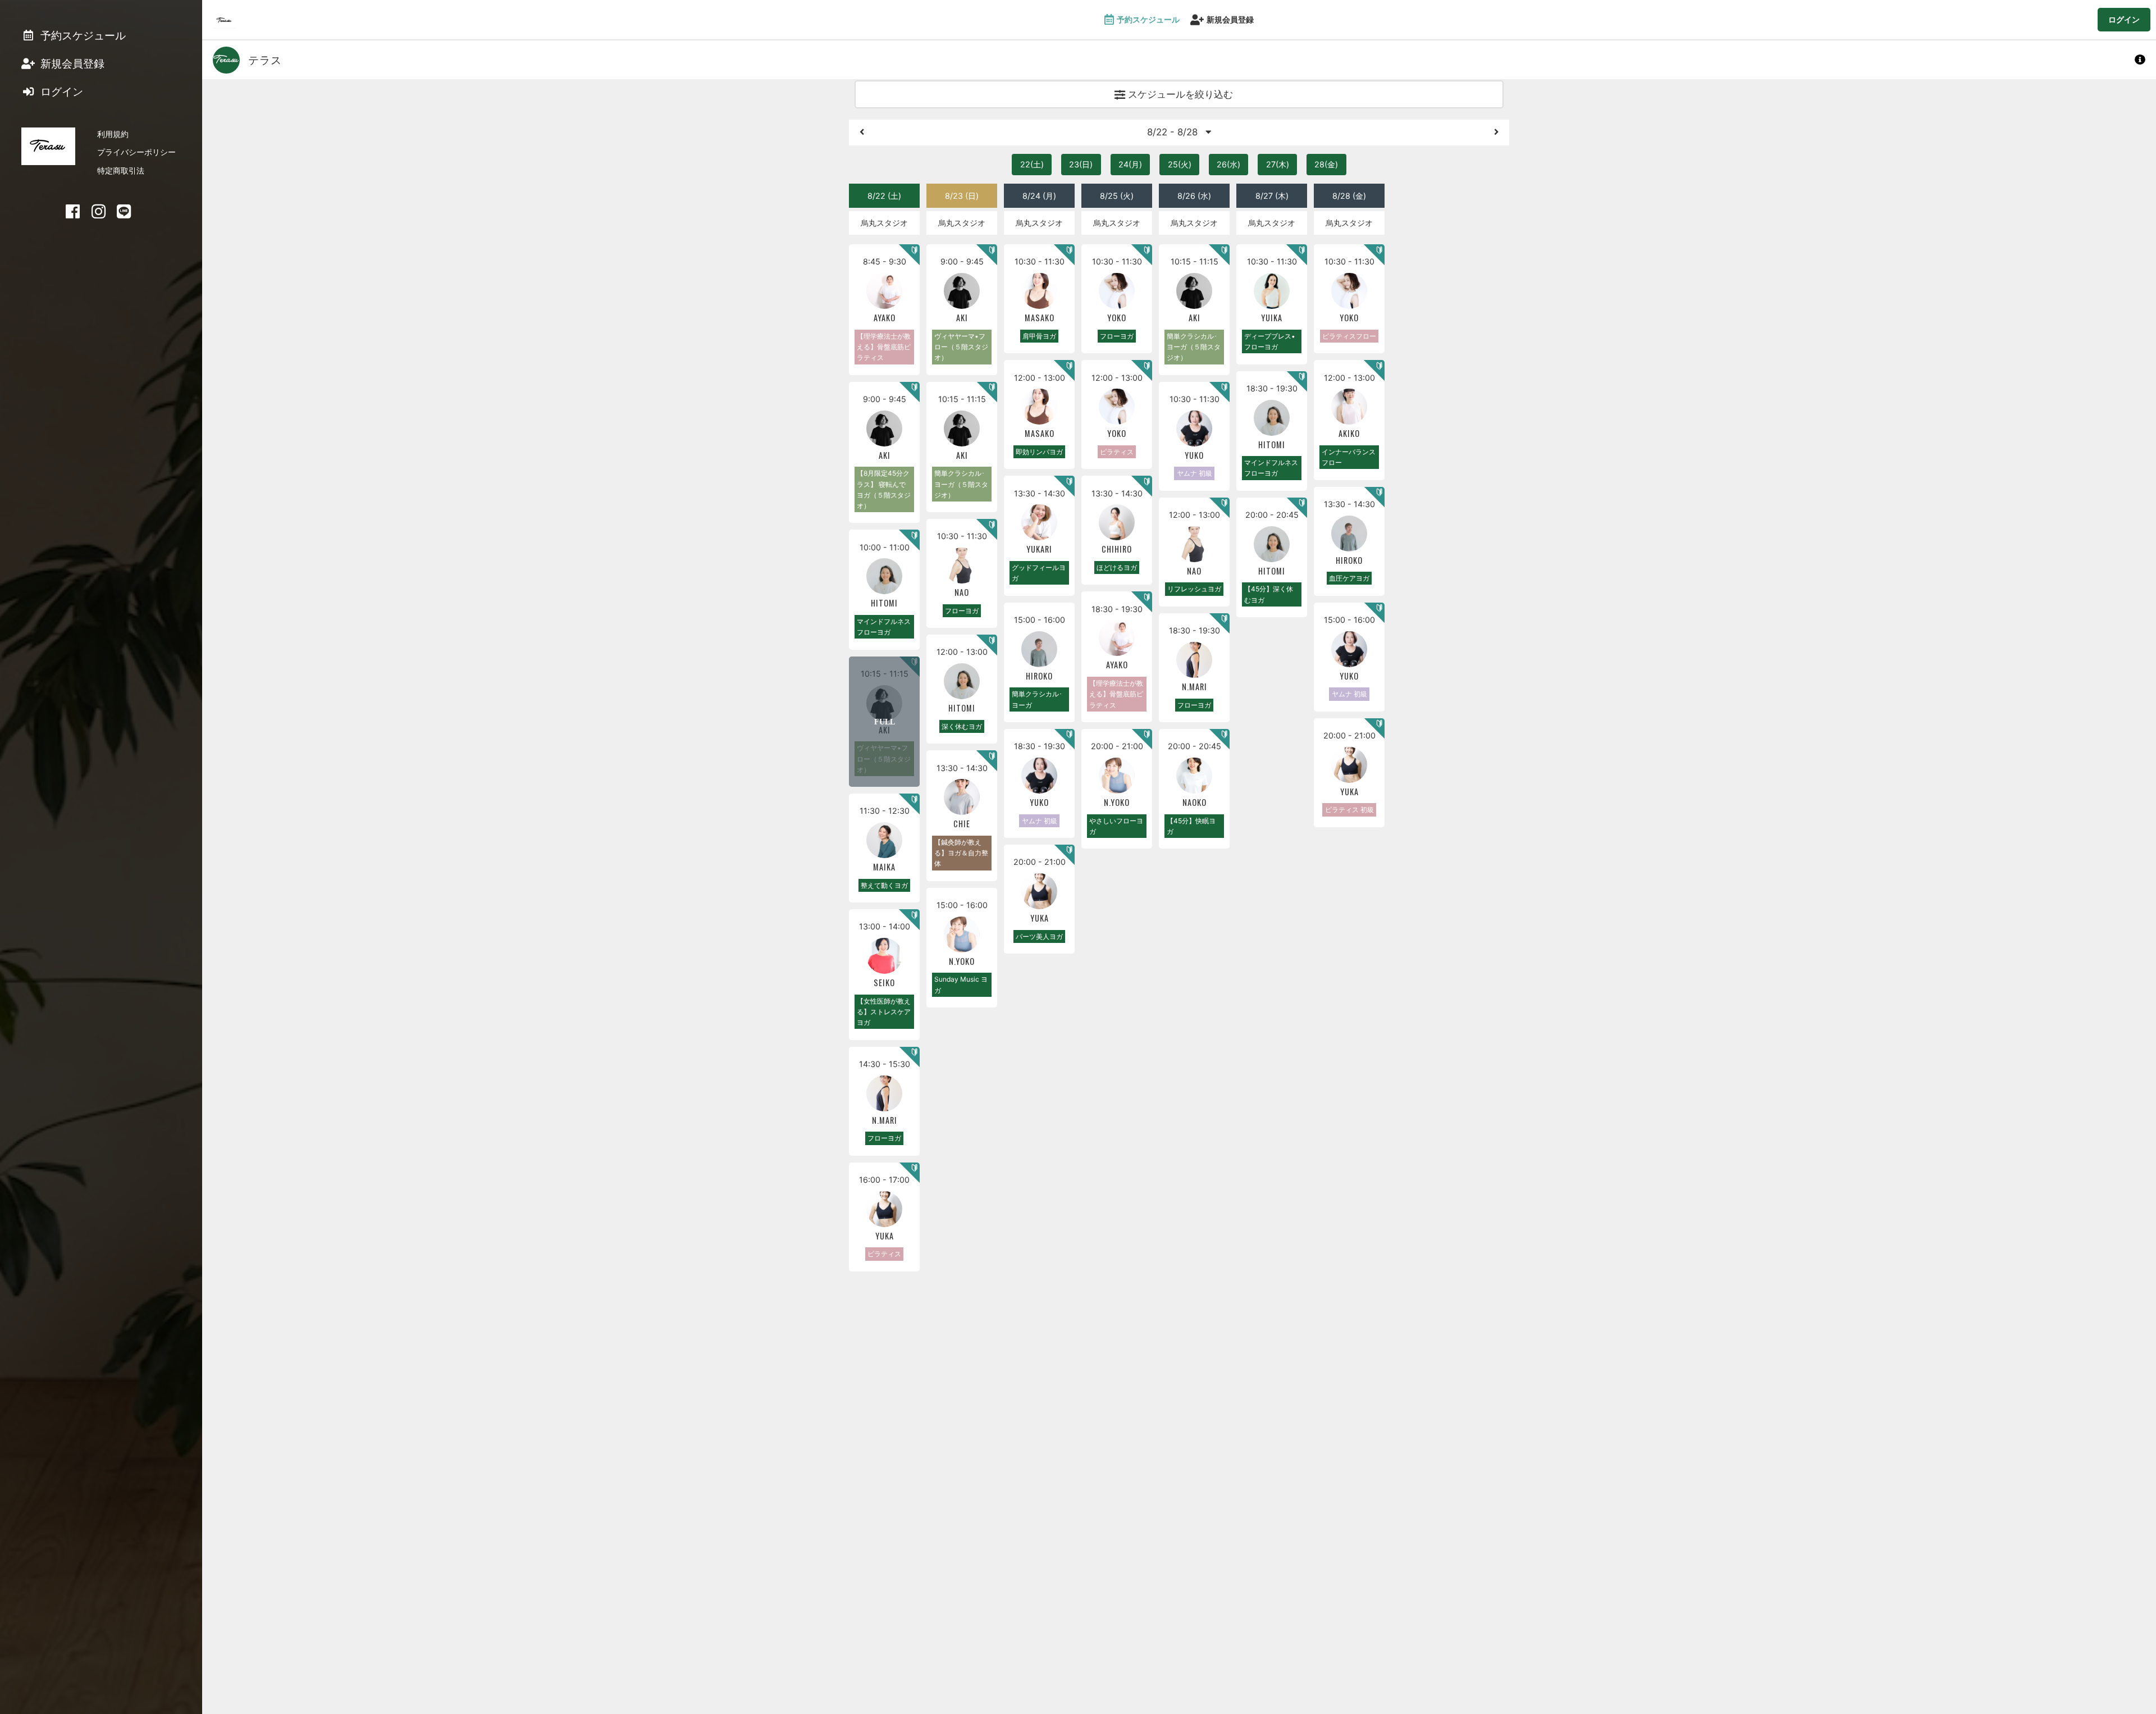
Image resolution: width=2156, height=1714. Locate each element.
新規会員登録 (1230, 19)
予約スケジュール (1148, 19)
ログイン (2124, 19)
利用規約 (113, 134)
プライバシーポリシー (136, 152)
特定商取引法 (121, 170)
